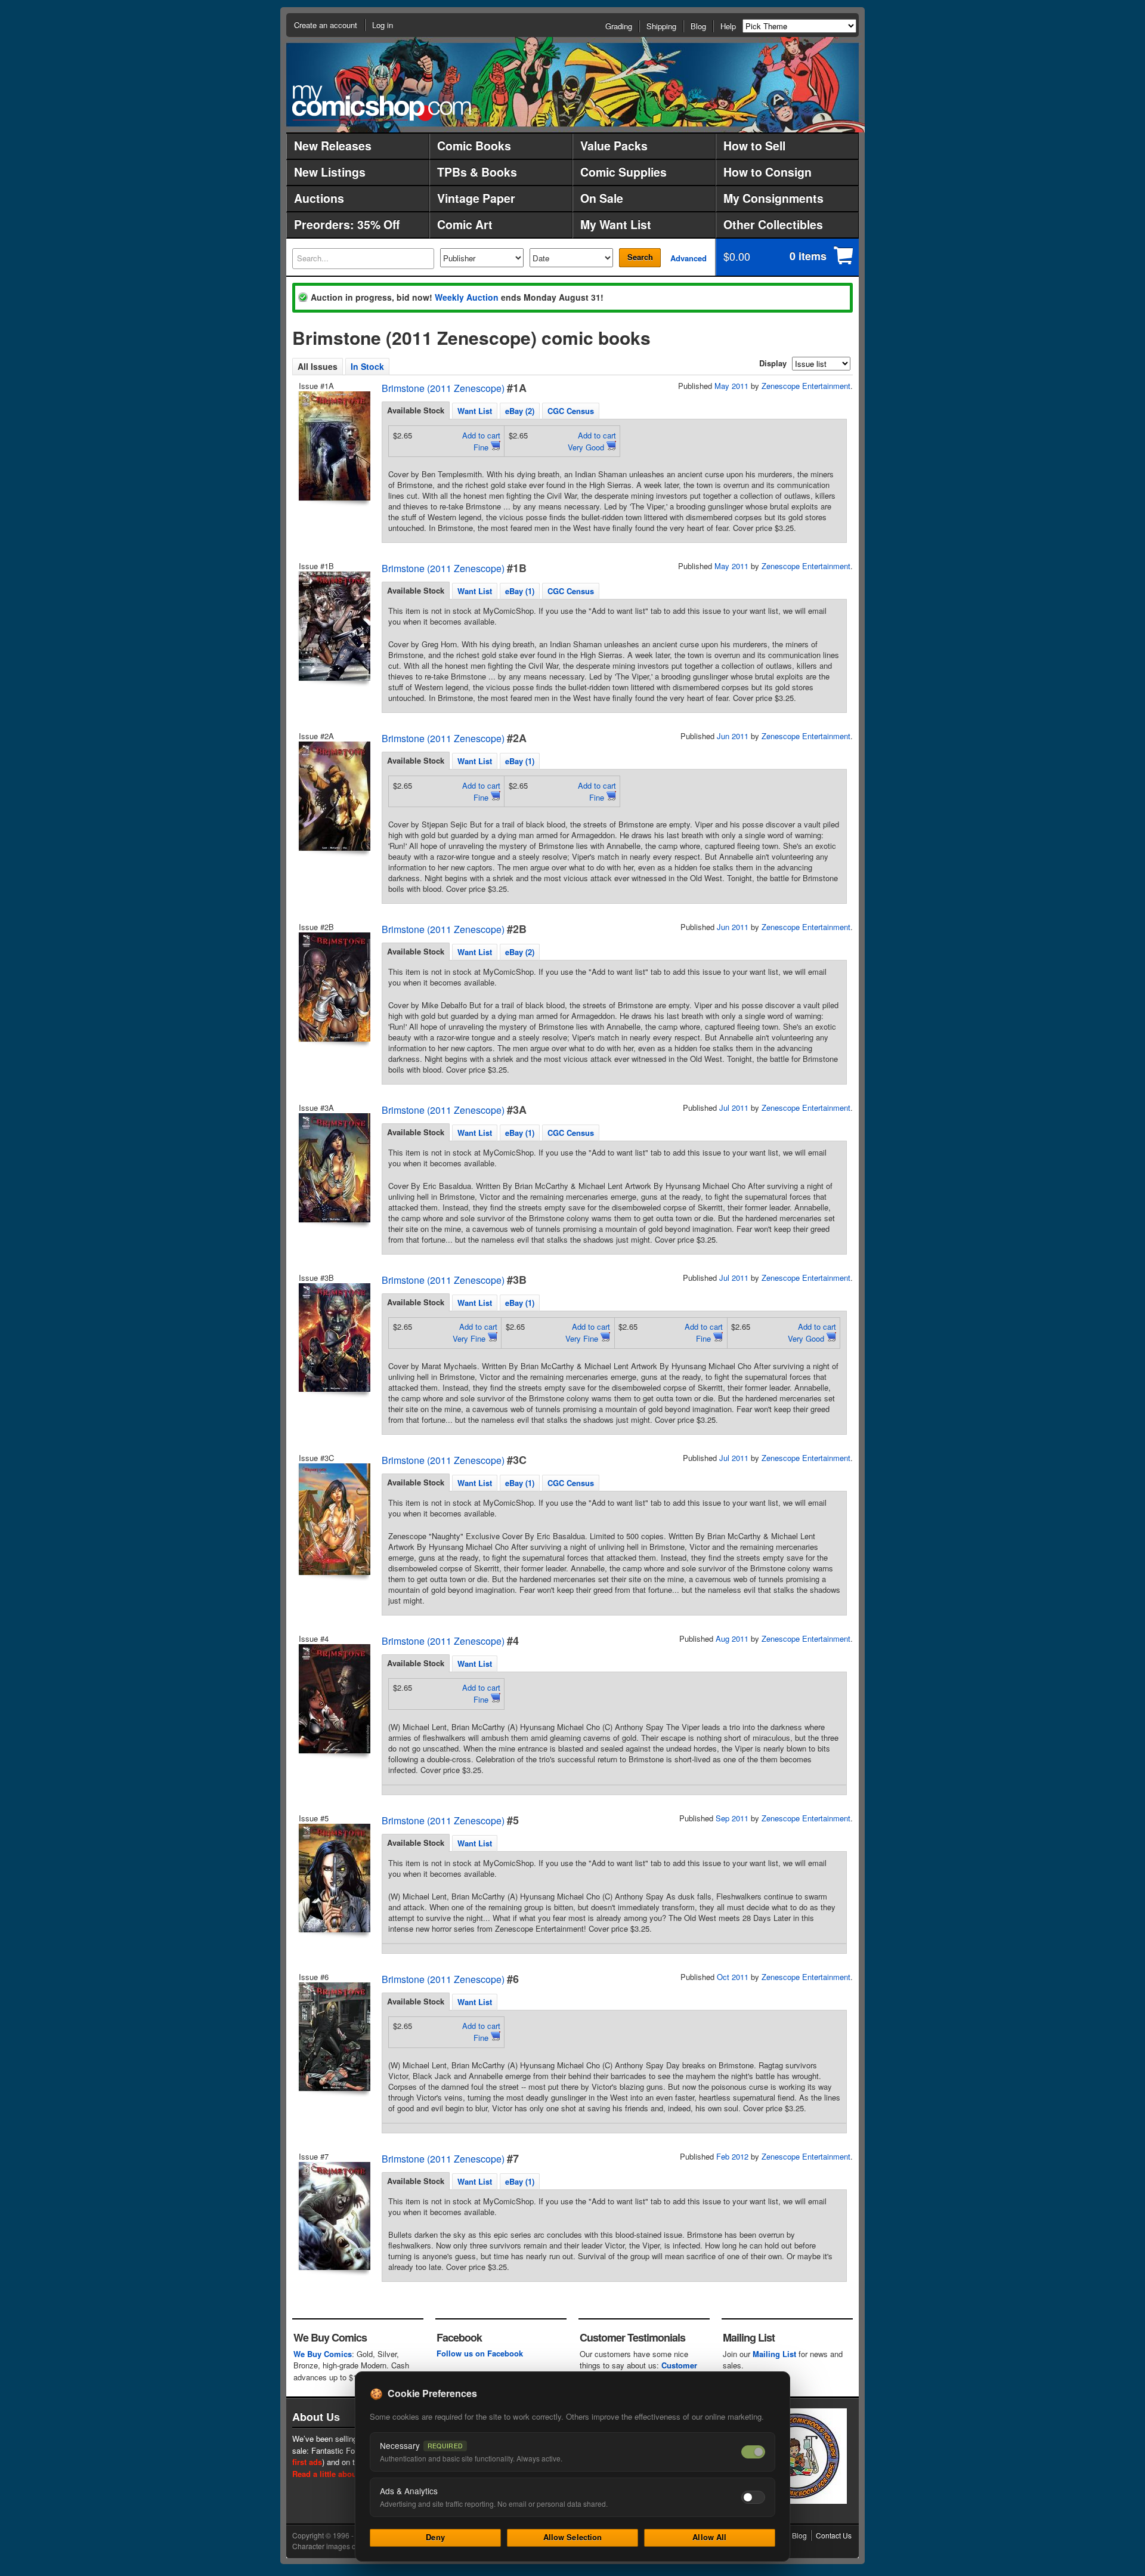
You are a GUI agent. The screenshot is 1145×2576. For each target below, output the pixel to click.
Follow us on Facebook (480, 2353)
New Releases (333, 146)
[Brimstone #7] (333, 2216)
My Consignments (773, 198)
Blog (698, 26)
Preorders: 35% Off (347, 224)
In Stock (367, 366)
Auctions (319, 198)
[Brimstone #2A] (333, 796)
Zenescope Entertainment (806, 386)
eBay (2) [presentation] (520, 411)
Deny (435, 2537)
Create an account (326, 25)
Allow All (709, 2537)
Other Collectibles (773, 224)
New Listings (330, 172)
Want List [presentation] (475, 411)
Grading (619, 26)
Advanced (688, 258)
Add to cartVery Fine (475, 1332)
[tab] (416, 410)
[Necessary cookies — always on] (753, 2452)
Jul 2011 (734, 1108)
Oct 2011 (733, 1977)
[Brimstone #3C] (333, 1519)
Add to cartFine (481, 441)
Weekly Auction (467, 297)
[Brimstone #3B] (333, 1338)
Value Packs (614, 146)
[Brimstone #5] (333, 1878)
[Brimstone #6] (333, 2037)
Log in (383, 25)
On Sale (602, 198)
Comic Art (465, 224)
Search (640, 257)
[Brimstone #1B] (333, 626)
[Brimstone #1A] (333, 446)
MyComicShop (382, 103)
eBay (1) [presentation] (520, 591)
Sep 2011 (732, 1818)
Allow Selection (573, 2537)
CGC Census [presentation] (571, 411)
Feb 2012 (732, 2156)
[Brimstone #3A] (333, 1168)
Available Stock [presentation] (416, 410)
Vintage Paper (476, 198)
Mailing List (774, 2354)
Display (773, 363)
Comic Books (474, 146)
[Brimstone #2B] (333, 987)
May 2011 (731, 386)
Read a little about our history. (348, 2474)
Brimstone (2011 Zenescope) (443, 388)
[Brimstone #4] (333, 1699)
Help (728, 26)
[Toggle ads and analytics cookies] (753, 2497)
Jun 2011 (733, 736)
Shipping (661, 26)
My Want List (616, 224)
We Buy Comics (323, 2354)
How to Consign (768, 172)
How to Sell (754, 146)
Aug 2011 (732, 1638)
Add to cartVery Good (592, 441)
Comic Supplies (623, 172)
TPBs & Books (477, 172)
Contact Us (834, 2535)
